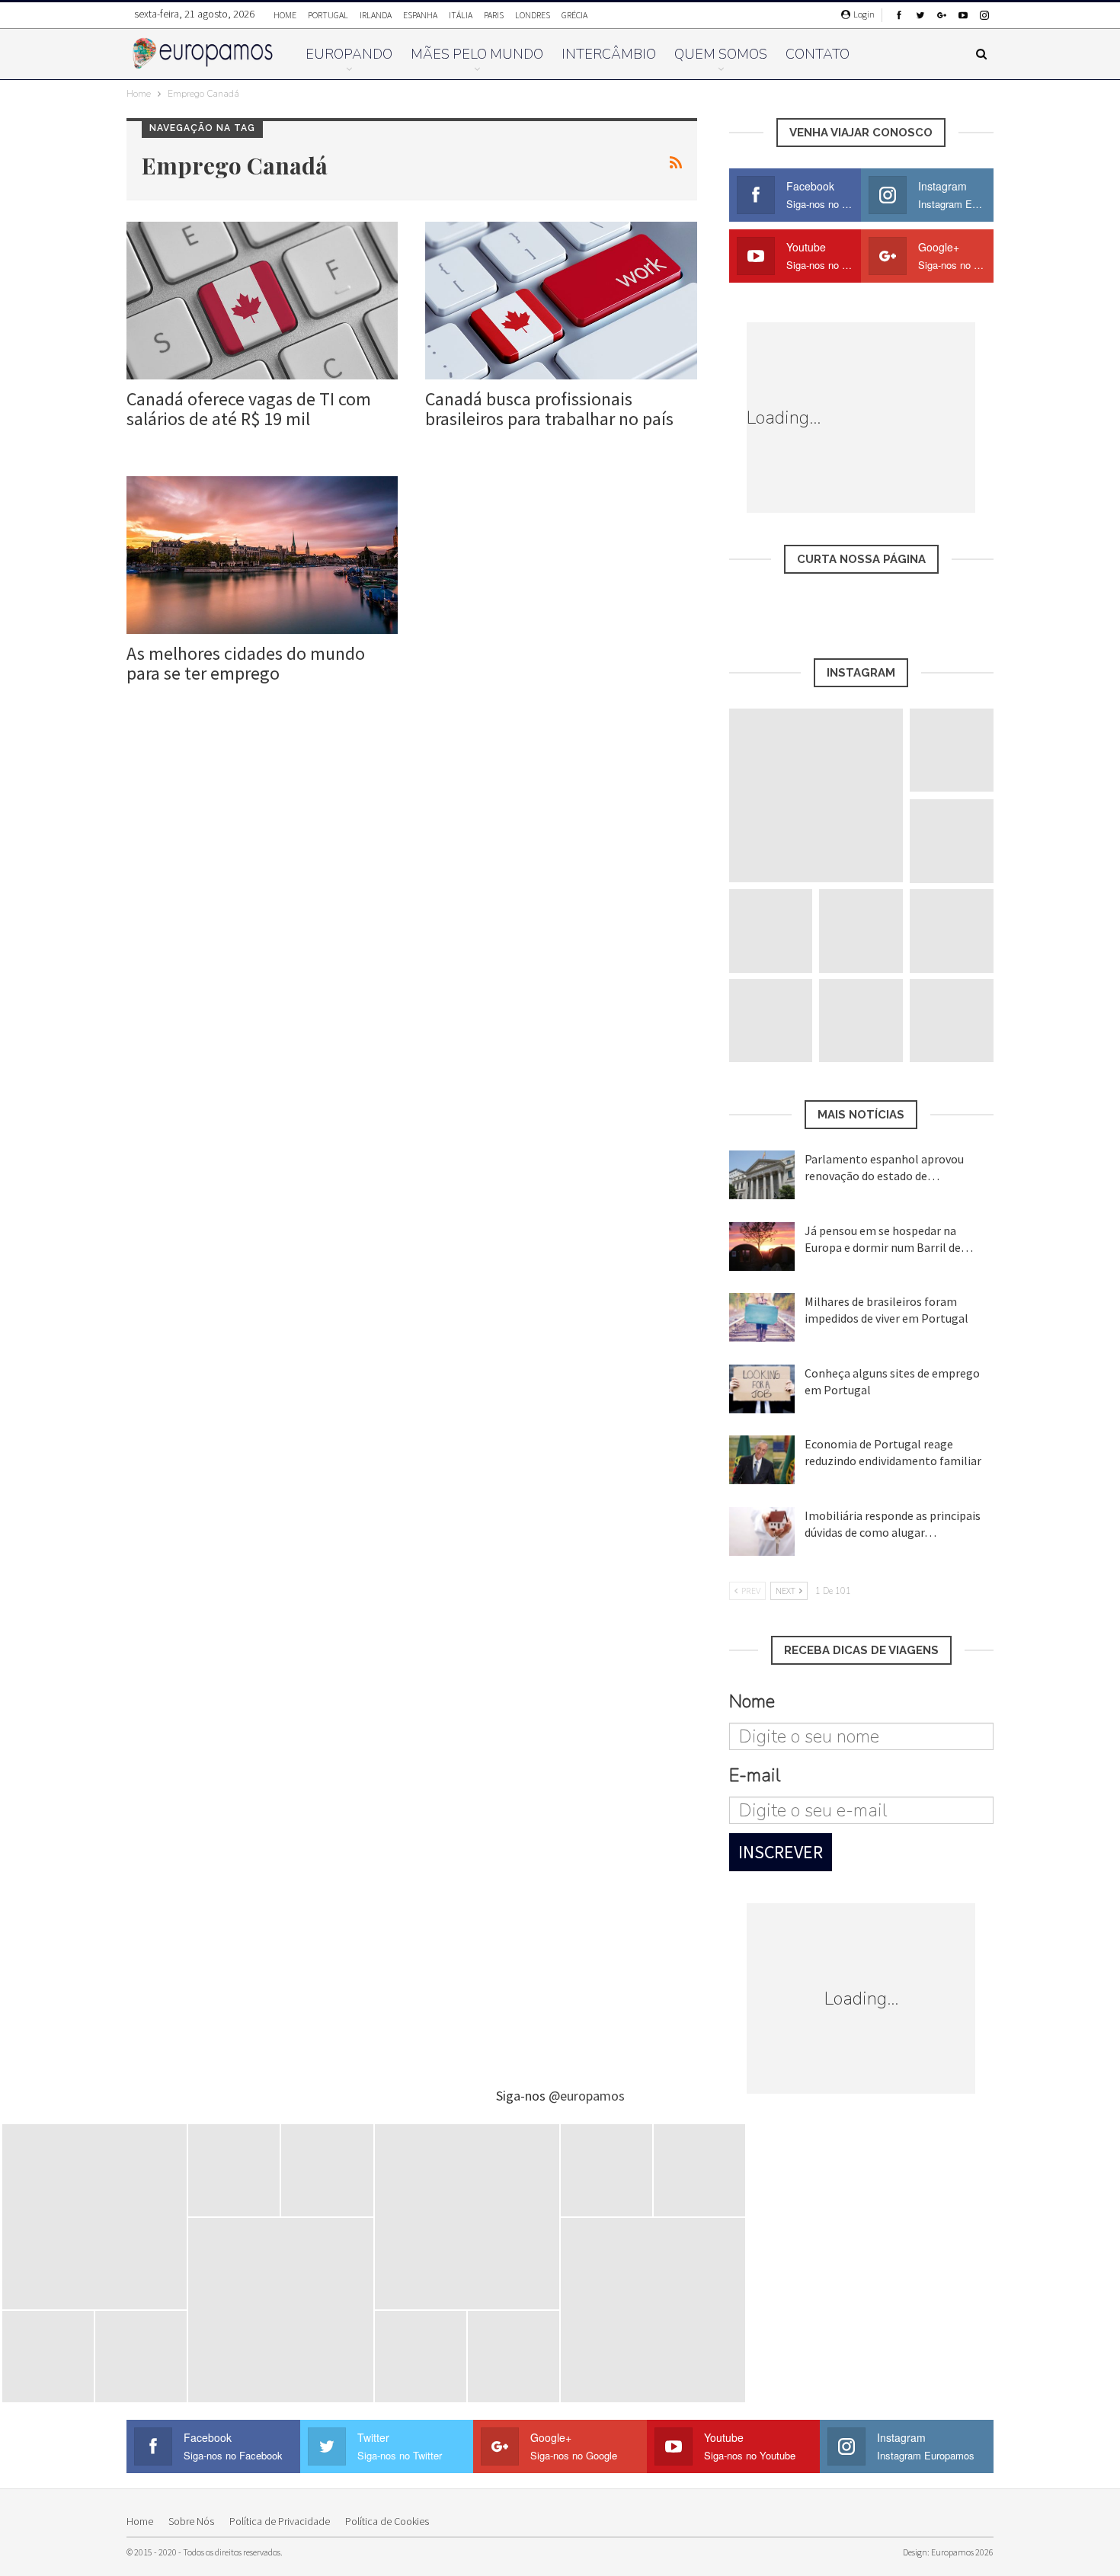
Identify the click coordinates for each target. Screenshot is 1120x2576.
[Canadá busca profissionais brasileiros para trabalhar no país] (561, 301)
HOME (285, 15)
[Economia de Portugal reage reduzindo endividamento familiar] (762, 1460)
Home (140, 2521)
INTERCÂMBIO (609, 54)
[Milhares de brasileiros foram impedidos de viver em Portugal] (762, 1317)
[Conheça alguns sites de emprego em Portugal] (762, 1389)
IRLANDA (376, 15)
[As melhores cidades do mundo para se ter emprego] (262, 555)
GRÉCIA (574, 15)
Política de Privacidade (280, 2521)
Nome (752, 1701)
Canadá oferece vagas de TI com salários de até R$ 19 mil (249, 409)
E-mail (755, 1775)
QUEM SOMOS (721, 54)
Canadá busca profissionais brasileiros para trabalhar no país (549, 409)
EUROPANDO (349, 54)
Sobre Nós (191, 2521)
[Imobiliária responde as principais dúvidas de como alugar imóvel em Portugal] (762, 1531)
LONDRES (533, 15)
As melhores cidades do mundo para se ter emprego (246, 663)
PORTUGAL (328, 15)
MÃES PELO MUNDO (477, 54)
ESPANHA (420, 15)
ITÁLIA (461, 15)
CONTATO (818, 54)
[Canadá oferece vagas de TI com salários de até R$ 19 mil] (262, 301)
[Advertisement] (935, 418)
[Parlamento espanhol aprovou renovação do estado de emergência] (762, 1175)
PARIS (494, 15)
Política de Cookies (387, 2521)
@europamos (587, 2096)
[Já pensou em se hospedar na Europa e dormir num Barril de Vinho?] (762, 1246)
